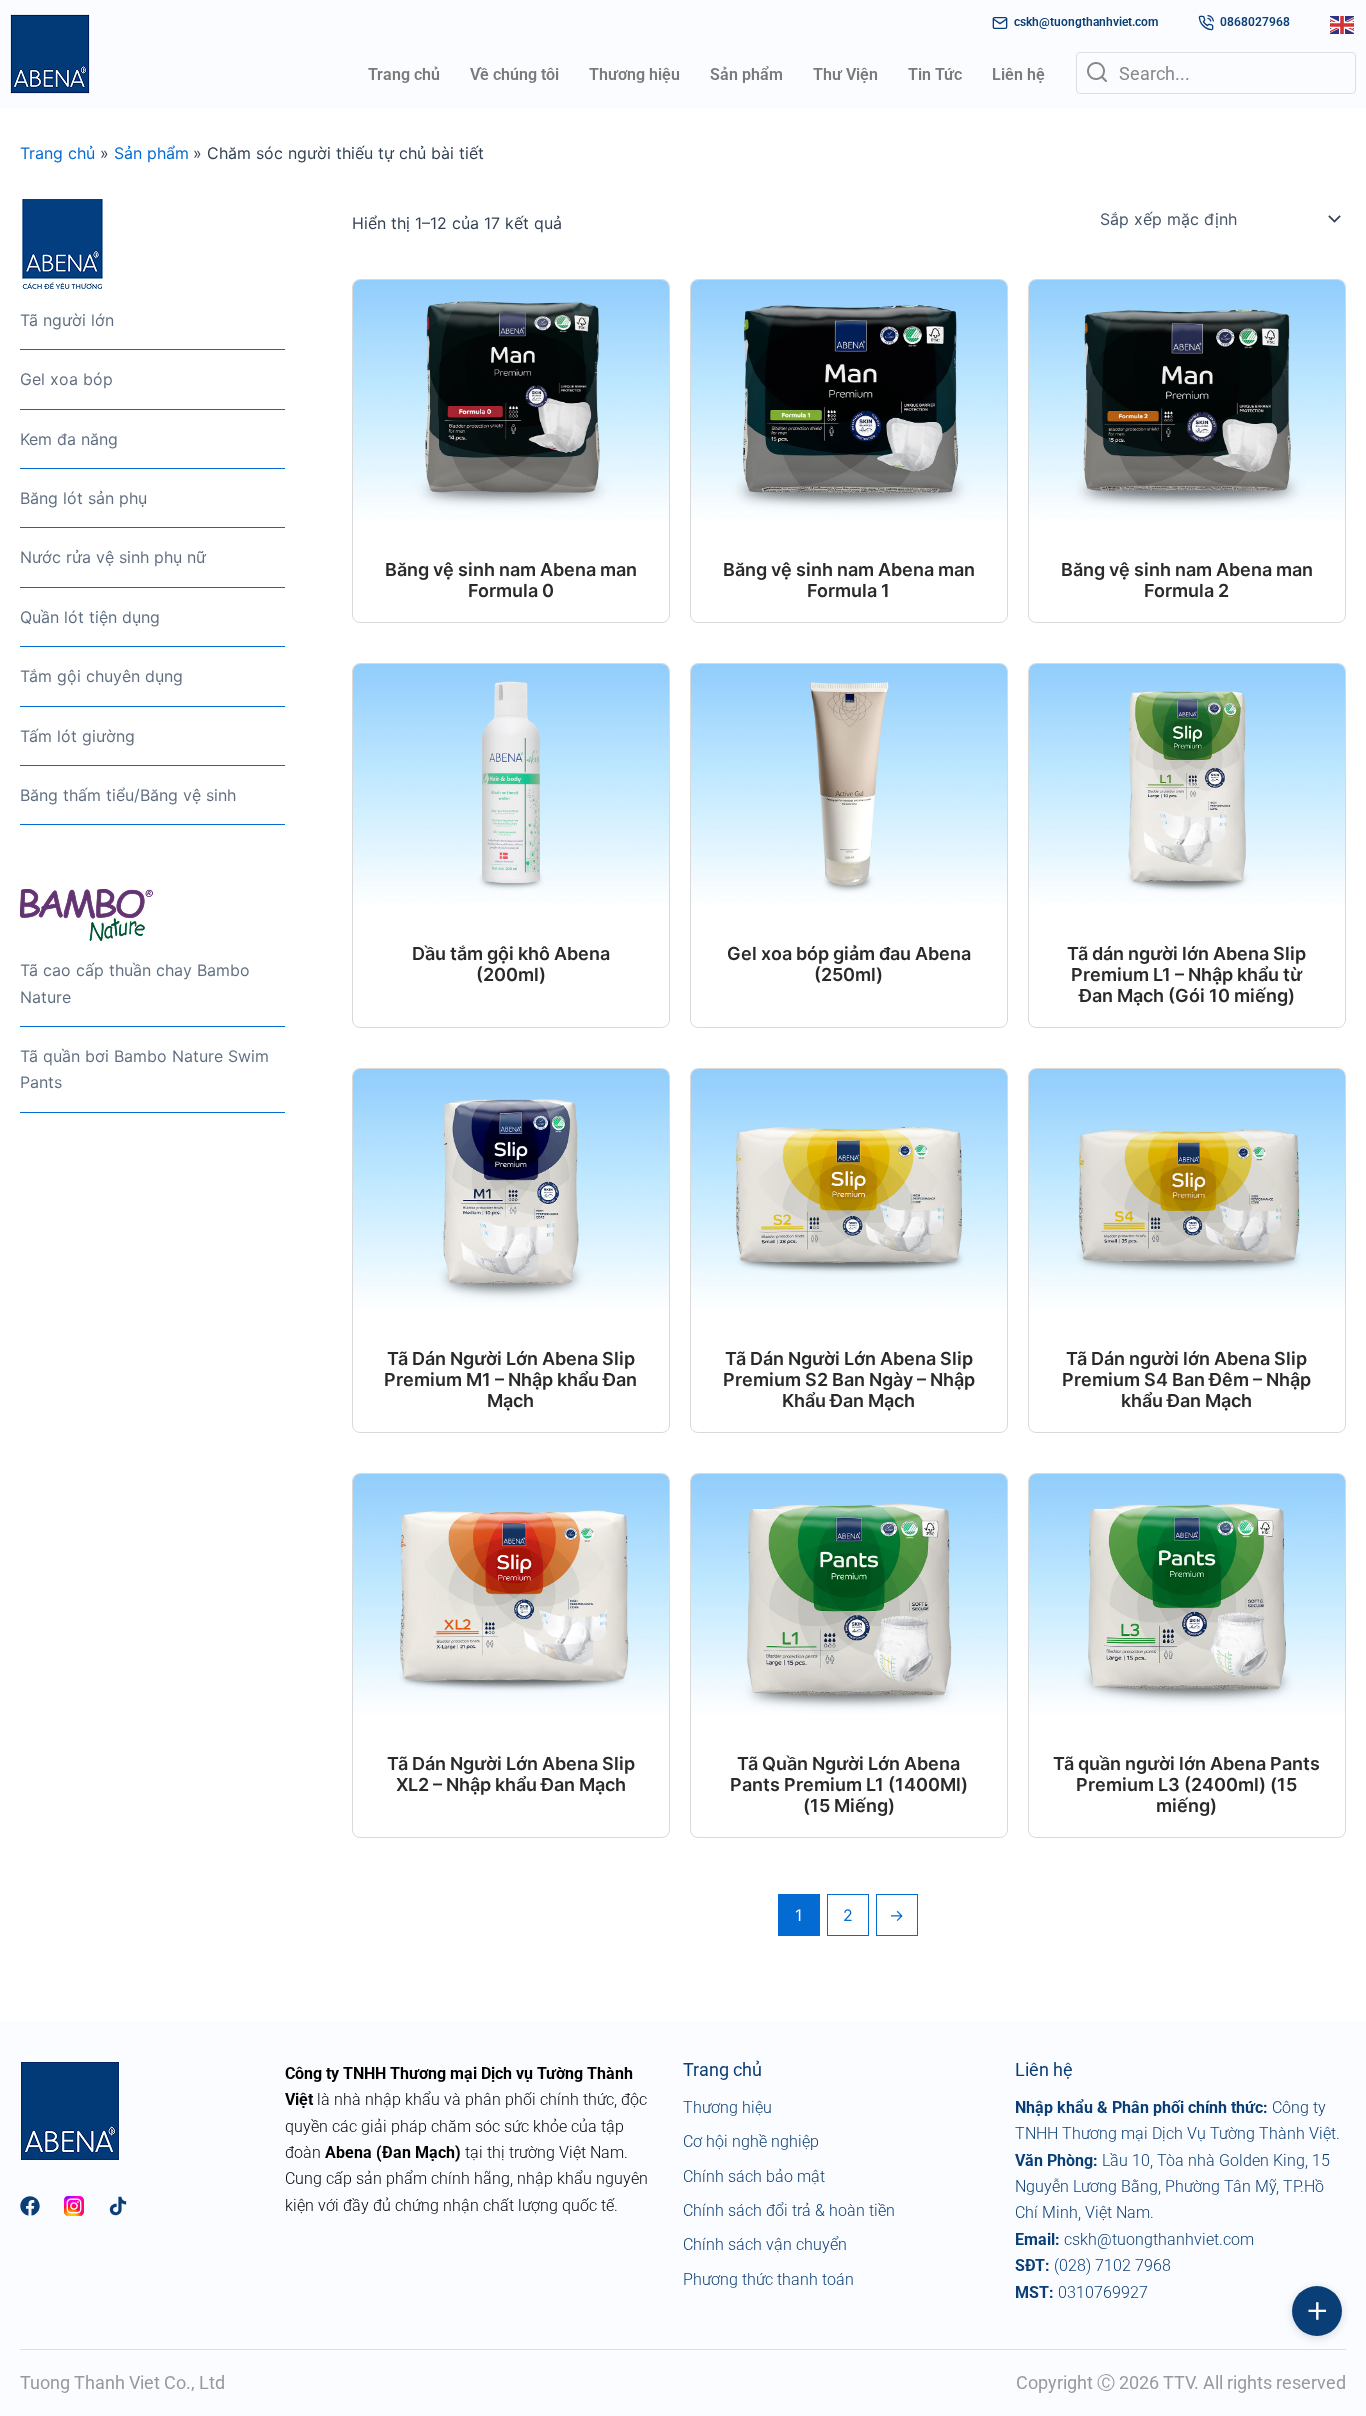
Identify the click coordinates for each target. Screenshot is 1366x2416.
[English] (1343, 23)
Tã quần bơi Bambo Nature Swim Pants (144, 1069)
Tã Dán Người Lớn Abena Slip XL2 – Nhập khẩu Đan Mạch (511, 1774)
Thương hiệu (634, 74)
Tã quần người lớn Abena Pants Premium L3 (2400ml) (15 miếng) (1186, 1784)
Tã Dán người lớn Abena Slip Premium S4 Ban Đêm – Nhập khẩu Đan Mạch (1186, 1379)
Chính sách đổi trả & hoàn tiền (789, 2210)
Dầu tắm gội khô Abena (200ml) (511, 964)
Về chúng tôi (514, 74)
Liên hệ (1018, 74)
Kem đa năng (69, 439)
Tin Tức (935, 74)
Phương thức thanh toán (768, 2279)
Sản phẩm (746, 74)
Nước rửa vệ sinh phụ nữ (113, 557)
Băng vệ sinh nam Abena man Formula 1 (849, 580)
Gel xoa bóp (66, 379)
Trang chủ (404, 74)
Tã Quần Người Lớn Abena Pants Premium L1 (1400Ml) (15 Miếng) (849, 1784)
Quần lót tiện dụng (90, 617)
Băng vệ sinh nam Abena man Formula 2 (1187, 580)
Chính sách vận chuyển (765, 2244)
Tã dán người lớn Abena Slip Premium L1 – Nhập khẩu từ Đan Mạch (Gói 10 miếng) (1186, 974)
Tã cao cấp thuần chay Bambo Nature (135, 983)
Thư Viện (845, 74)
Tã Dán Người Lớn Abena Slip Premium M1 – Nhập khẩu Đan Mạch (510, 1379)
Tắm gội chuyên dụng (101, 676)
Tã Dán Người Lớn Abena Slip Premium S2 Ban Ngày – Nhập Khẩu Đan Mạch (849, 1379)
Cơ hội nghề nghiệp (751, 2141)
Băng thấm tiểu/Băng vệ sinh (128, 795)
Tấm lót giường (77, 736)
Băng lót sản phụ (83, 498)
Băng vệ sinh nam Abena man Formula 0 (511, 580)
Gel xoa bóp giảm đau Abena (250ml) (849, 964)
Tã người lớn (67, 320)
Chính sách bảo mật (754, 2176)
